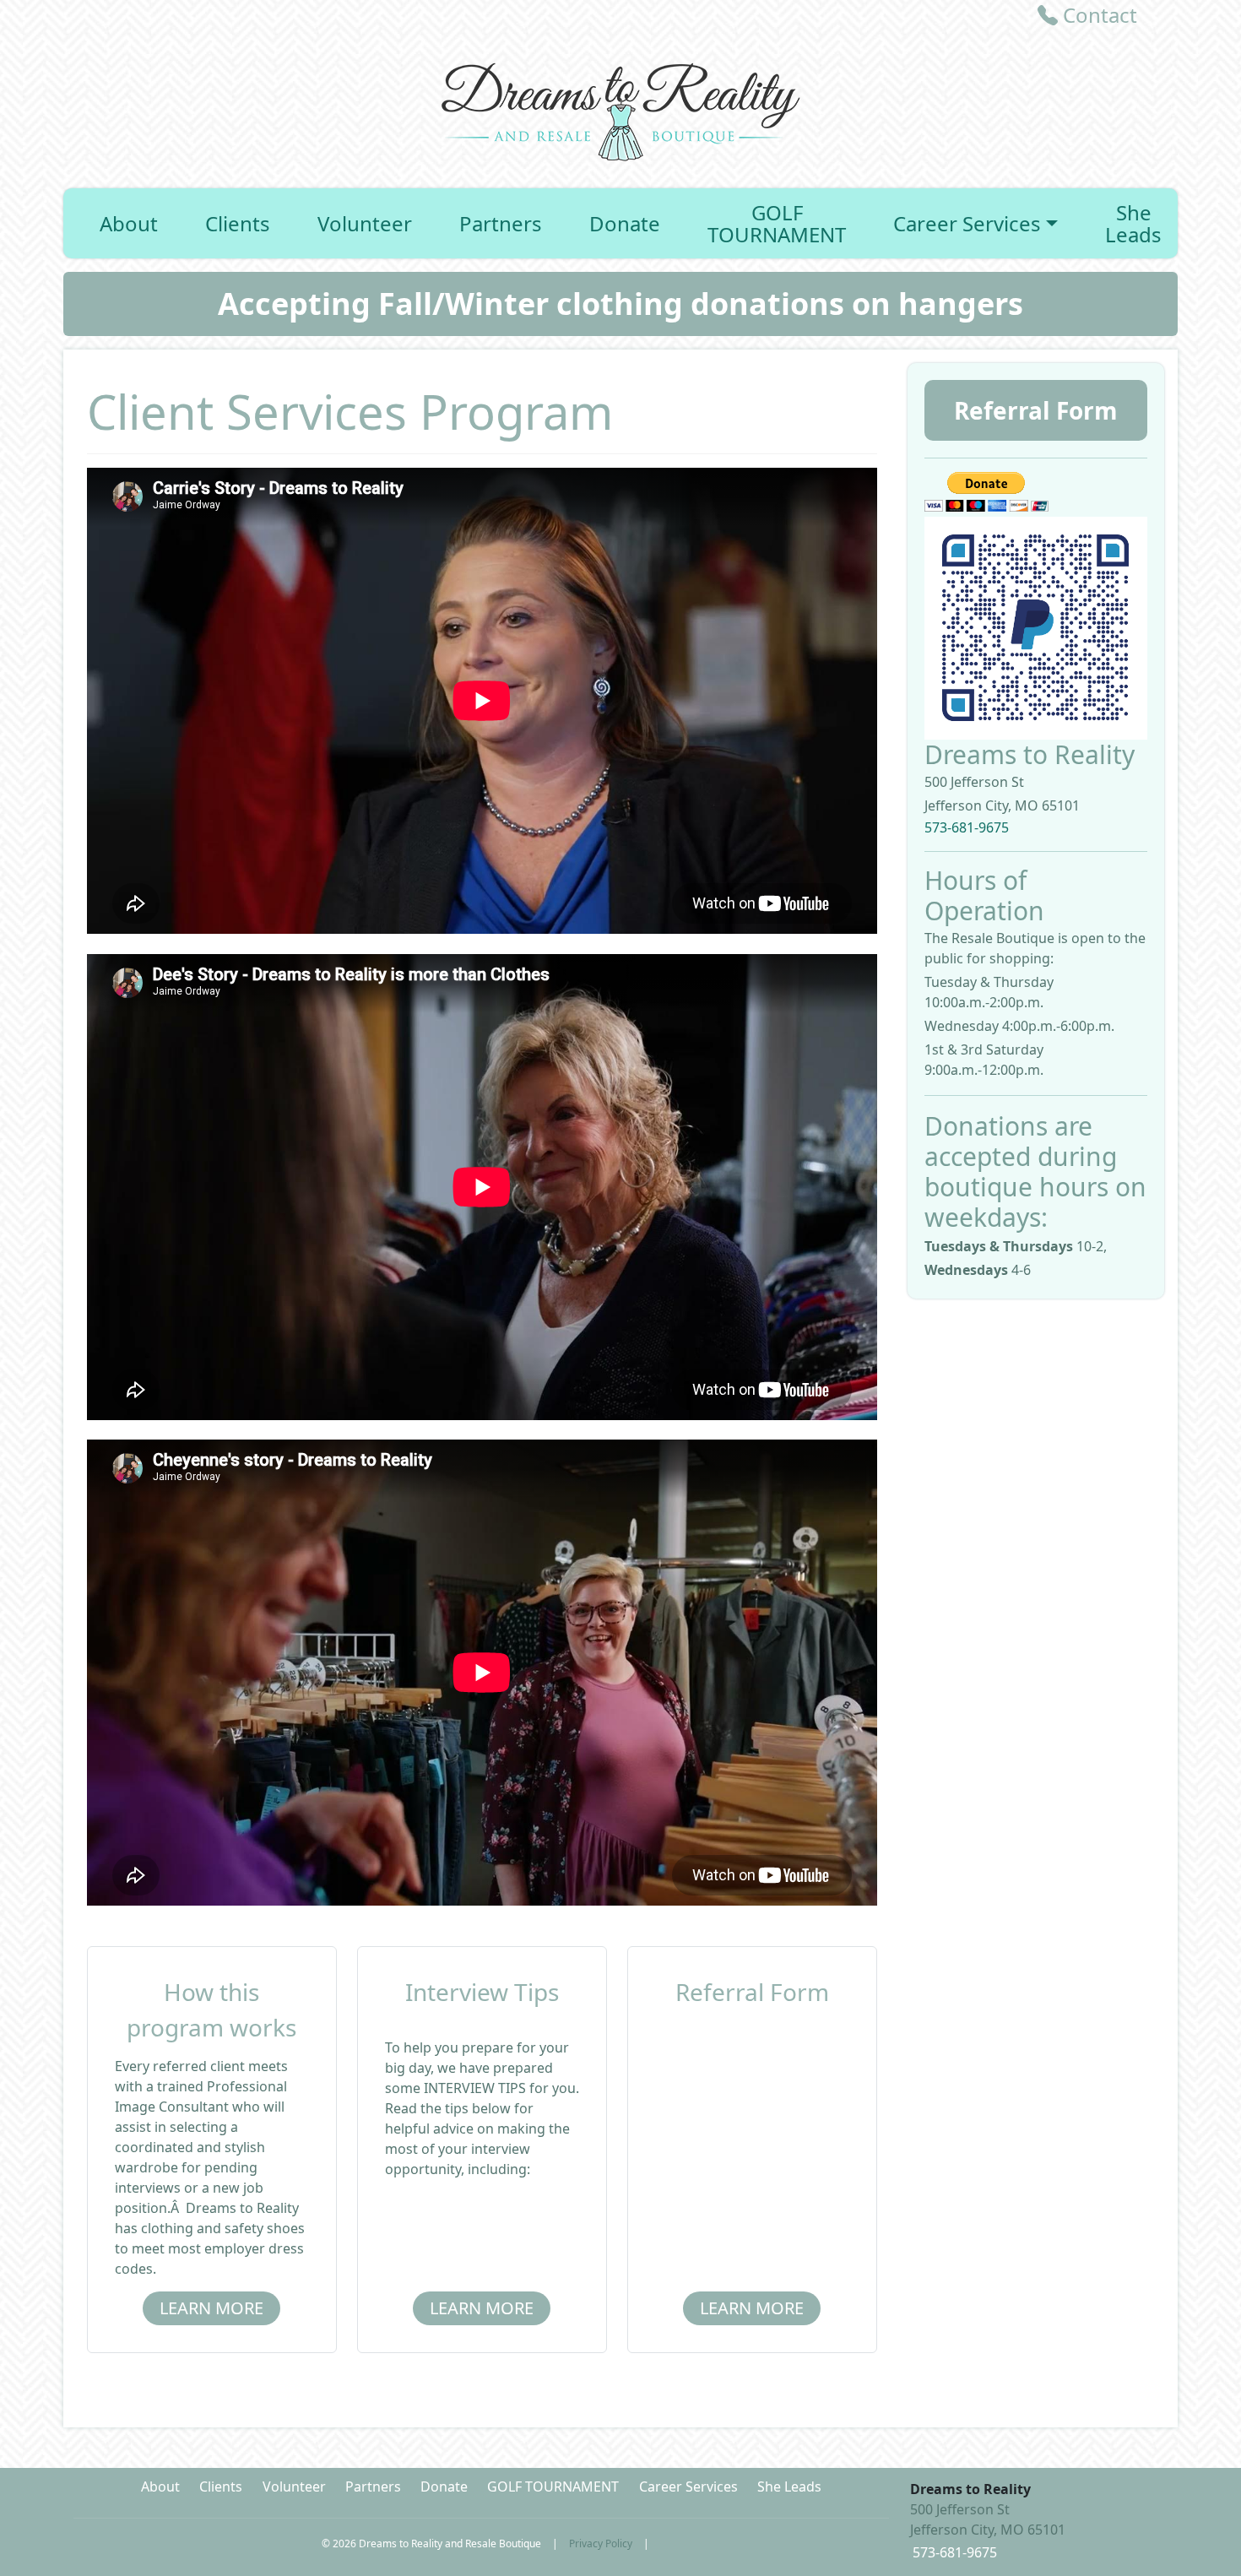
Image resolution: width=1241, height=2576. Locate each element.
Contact (1097, 15)
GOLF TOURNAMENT (777, 223)
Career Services (967, 223)
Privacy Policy (601, 2543)
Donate (625, 223)
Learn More (211, 2308)
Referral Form (1036, 410)
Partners (501, 223)
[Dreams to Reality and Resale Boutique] (620, 108)
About (129, 223)
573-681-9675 (967, 827)
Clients (238, 223)
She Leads (1133, 223)
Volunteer (365, 223)
